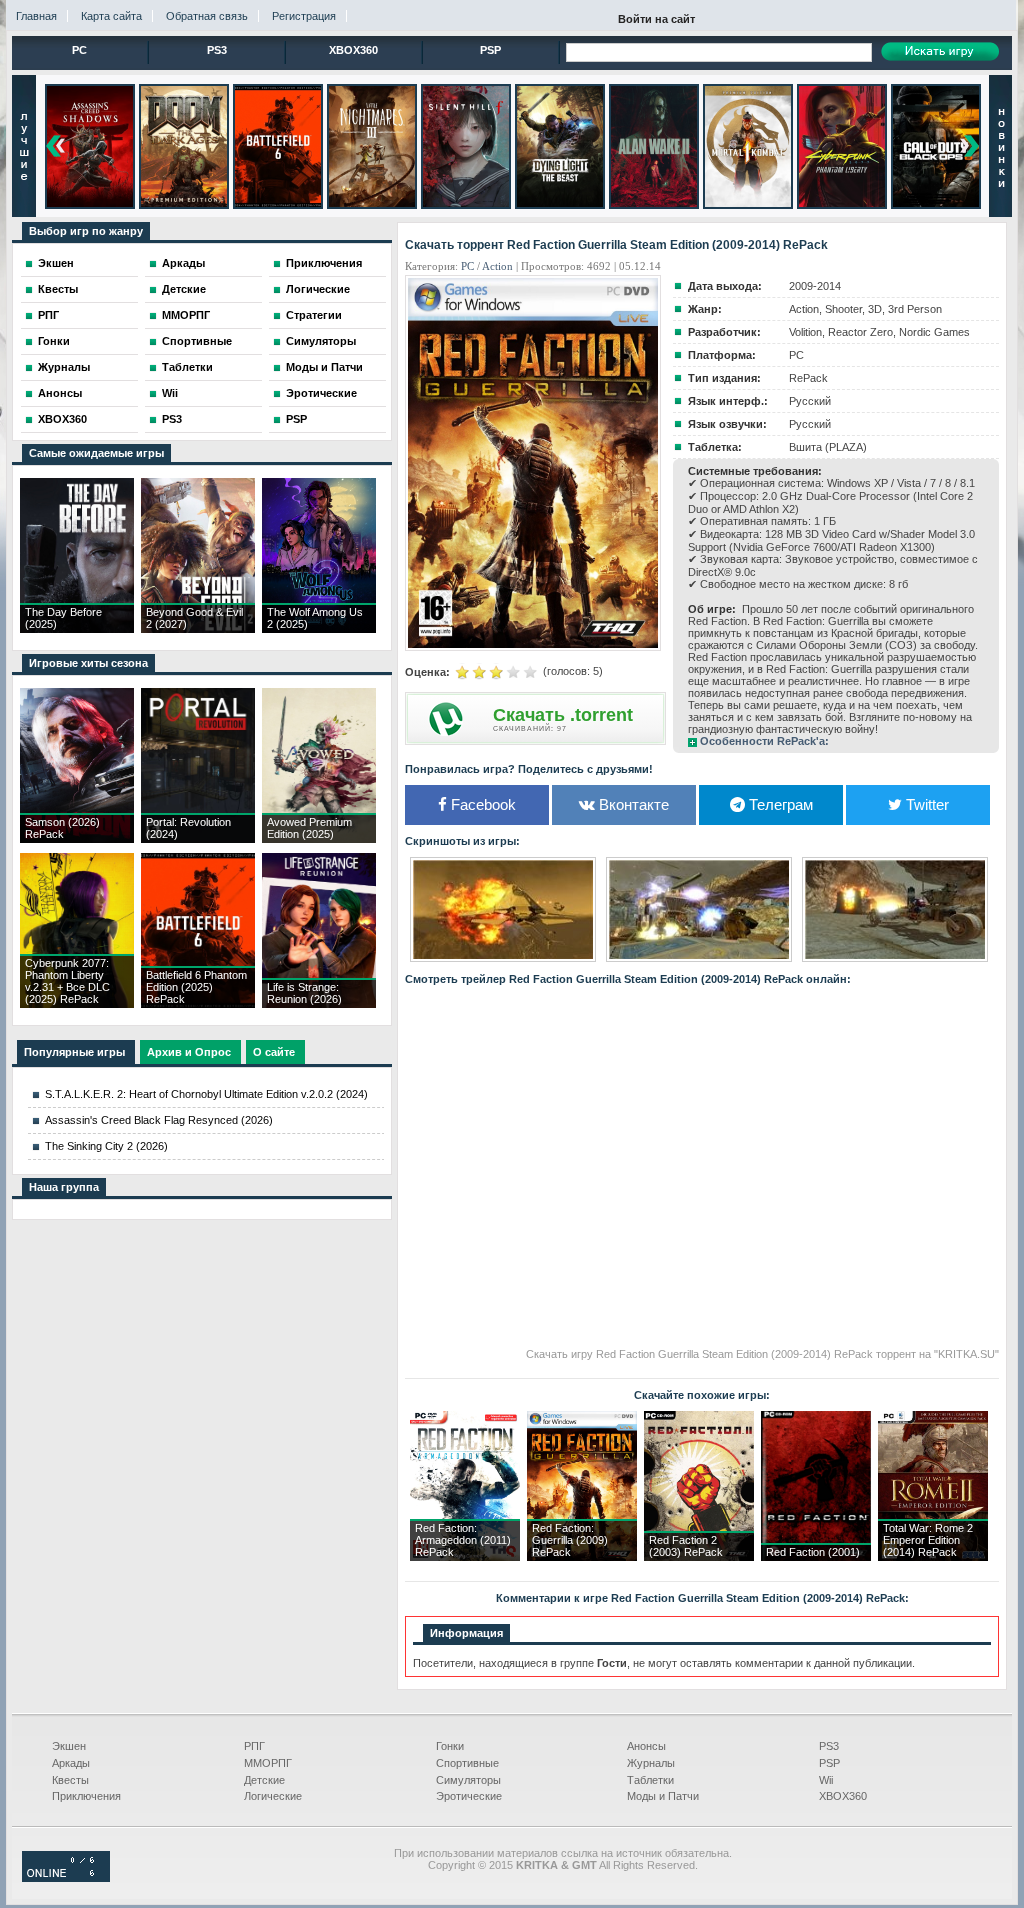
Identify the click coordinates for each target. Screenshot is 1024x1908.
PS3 (217, 50)
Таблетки (187, 367)
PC (79, 50)
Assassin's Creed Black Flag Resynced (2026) (159, 1120)
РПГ (48, 315)
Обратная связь (207, 16)
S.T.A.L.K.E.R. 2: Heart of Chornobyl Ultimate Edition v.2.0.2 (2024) (206, 1094)
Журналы (64, 367)
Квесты (58, 289)
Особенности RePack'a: (764, 741)
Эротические (321, 393)
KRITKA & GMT (556, 1865)
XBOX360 (353, 50)
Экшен (56, 263)
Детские (184, 289)
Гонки (54, 341)
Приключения (324, 263)
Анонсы (60, 393)
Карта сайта (111, 16)
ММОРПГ (186, 315)
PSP (490, 50)
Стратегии (314, 315)
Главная (36, 16)
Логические (318, 289)
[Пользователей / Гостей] (66, 1878)
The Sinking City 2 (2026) (106, 1146)
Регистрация (304, 16)
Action (497, 266)
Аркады (183, 263)
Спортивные (197, 341)
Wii (170, 393)
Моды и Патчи (324, 367)
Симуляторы (321, 341)
